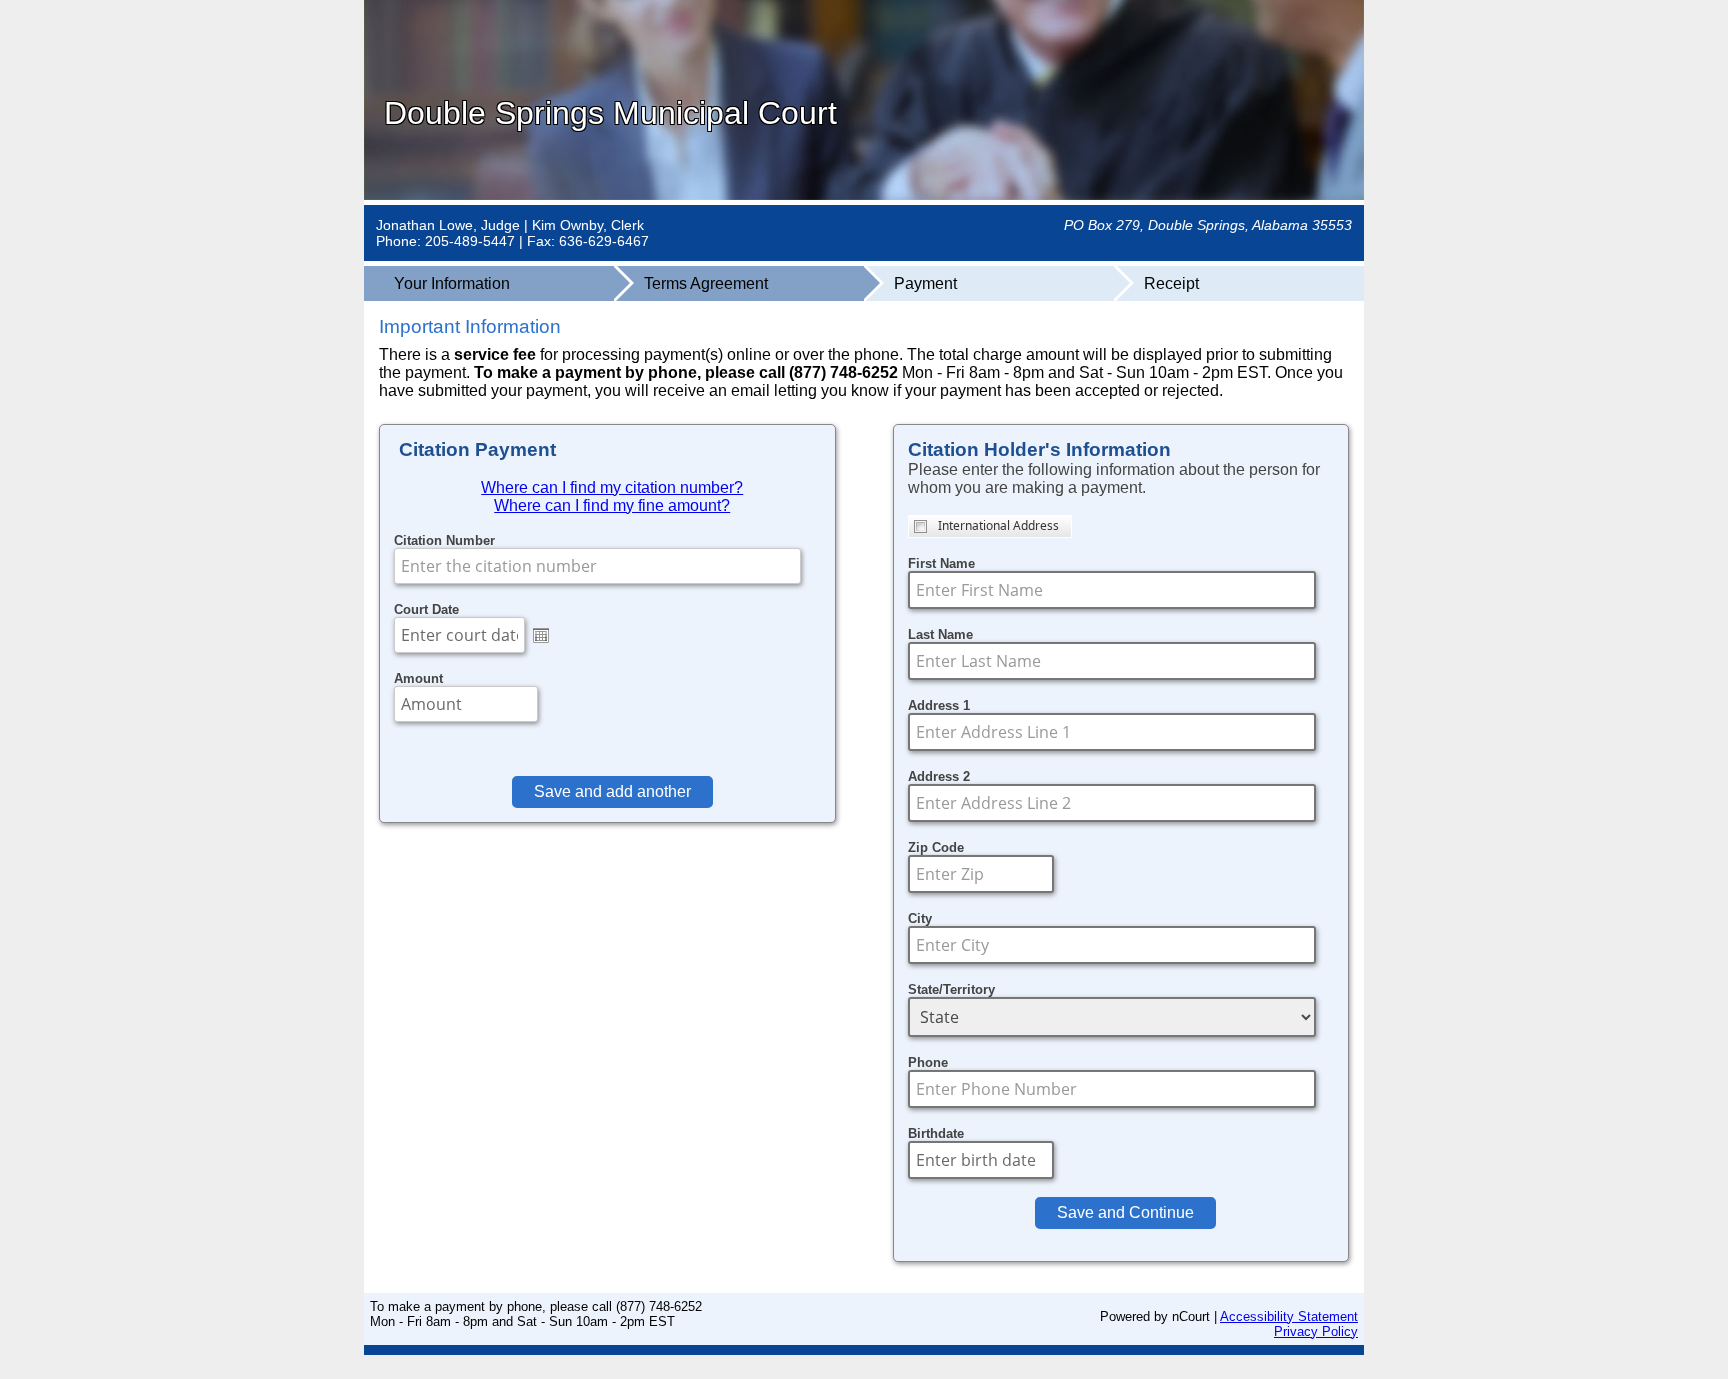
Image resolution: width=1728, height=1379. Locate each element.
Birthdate (936, 1133)
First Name (941, 563)
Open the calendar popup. (541, 635)
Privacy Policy (1316, 1331)
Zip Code (936, 847)
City (920, 918)
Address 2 (939, 776)
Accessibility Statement (1289, 1316)
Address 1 (939, 705)
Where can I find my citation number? (612, 487)
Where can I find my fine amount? (612, 505)
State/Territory (951, 989)
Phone (928, 1062)
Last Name (940, 634)
